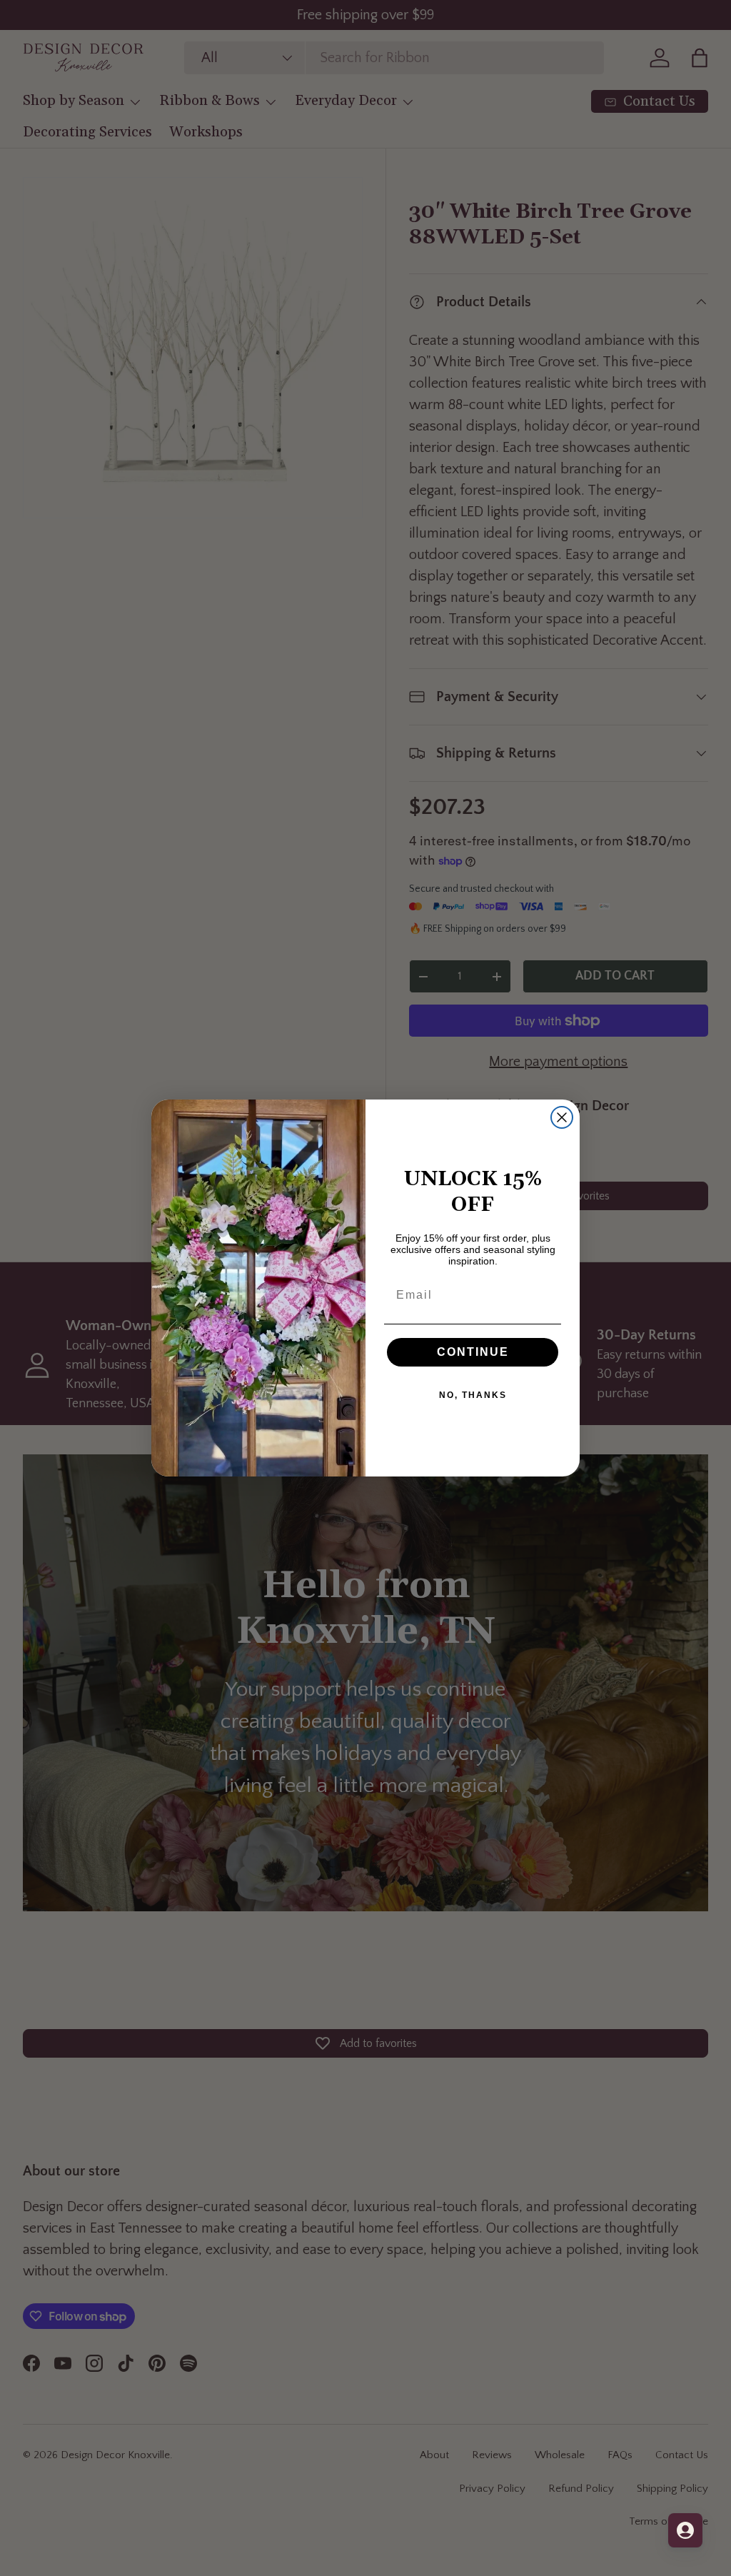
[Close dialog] (562, 1117)
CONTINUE (473, 1352)
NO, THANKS (473, 1395)
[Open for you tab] (685, 2530)
